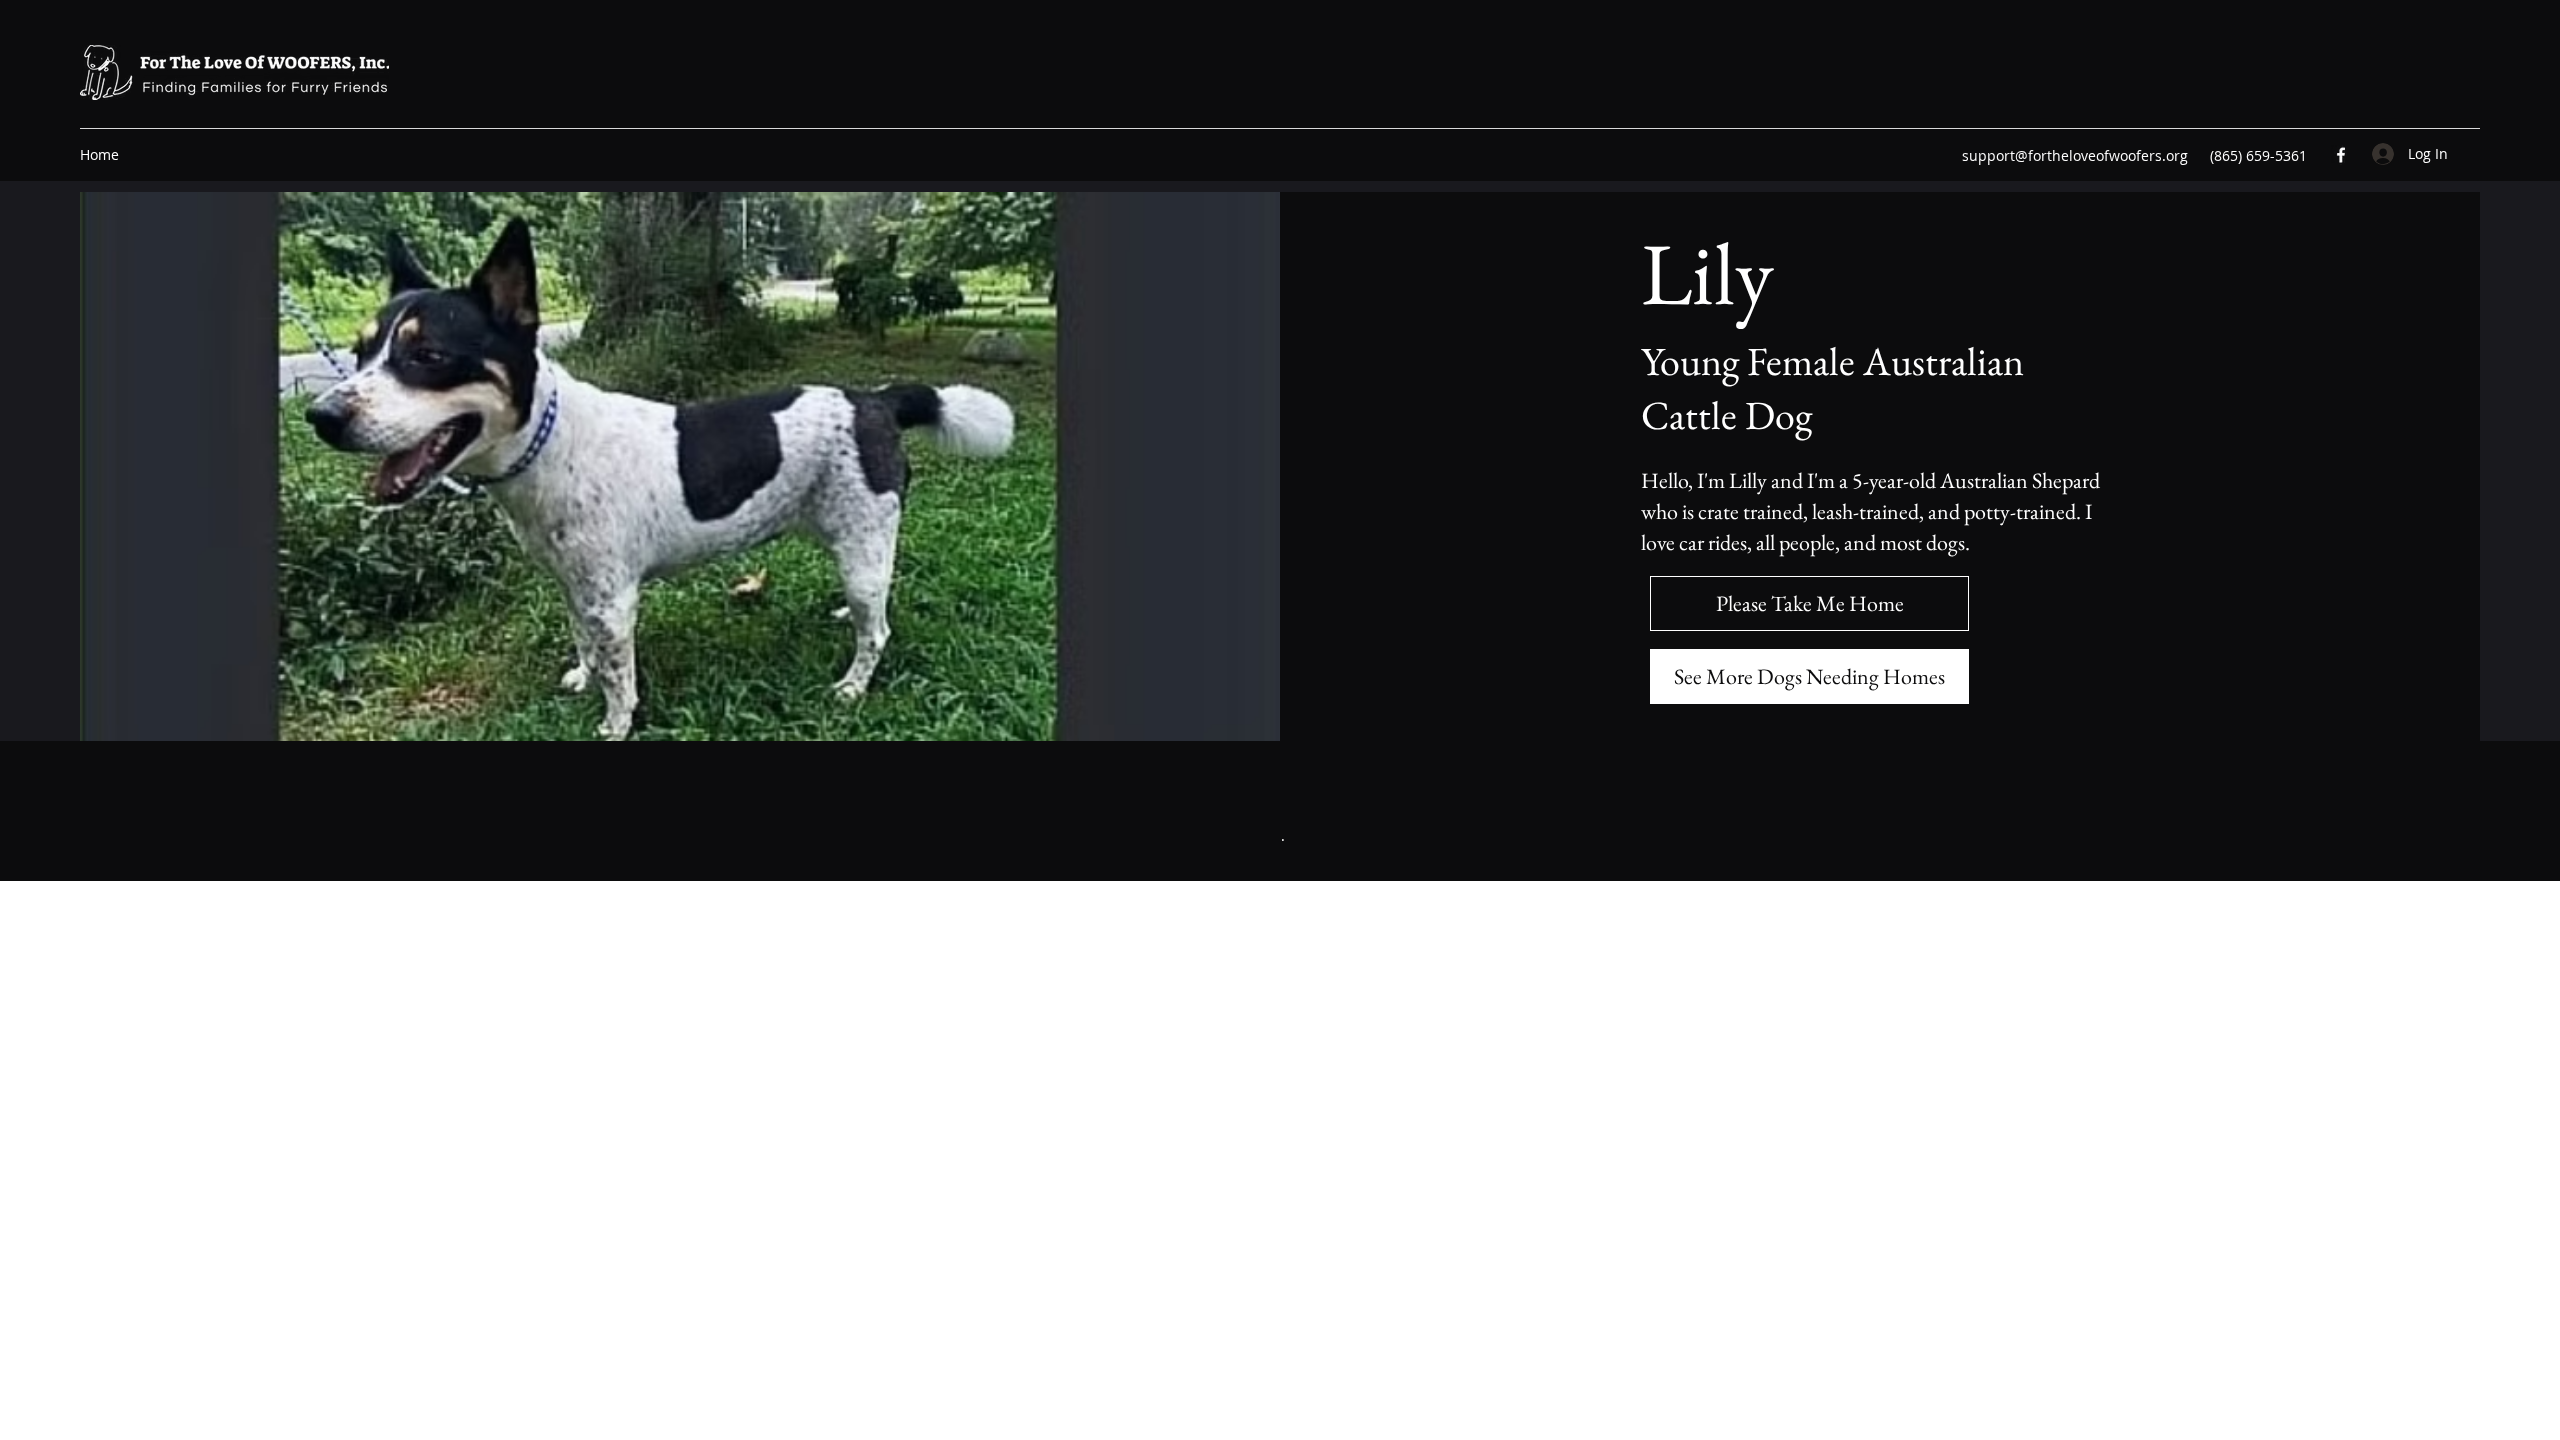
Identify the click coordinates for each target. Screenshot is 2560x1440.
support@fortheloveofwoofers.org (2075, 155)
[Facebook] (2341, 155)
